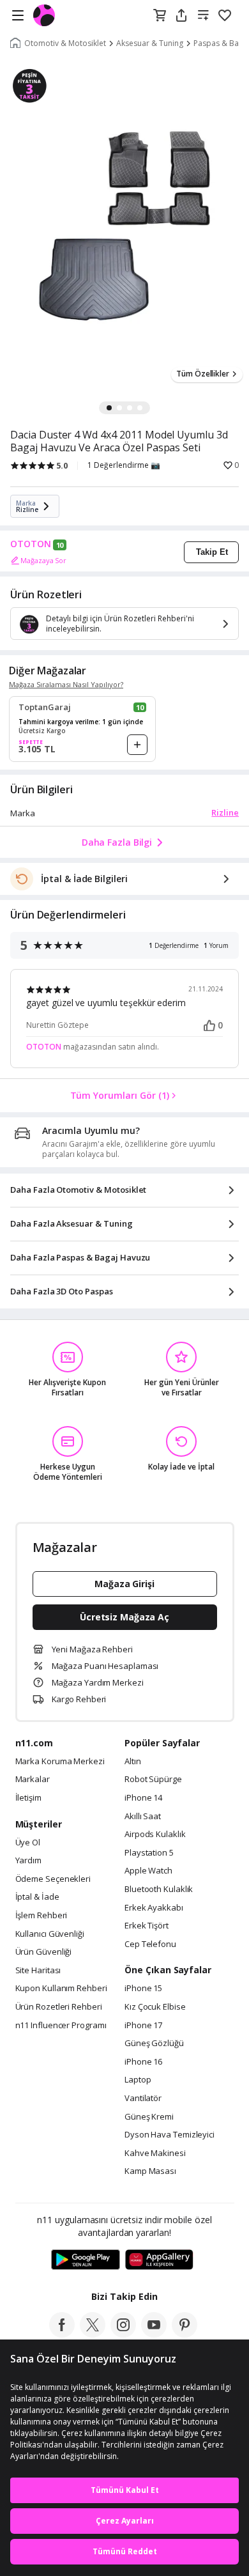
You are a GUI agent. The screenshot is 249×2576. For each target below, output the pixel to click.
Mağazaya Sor (43, 560)
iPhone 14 (143, 1798)
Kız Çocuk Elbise (155, 2007)
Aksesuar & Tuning (150, 43)
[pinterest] (185, 2334)
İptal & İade (37, 1897)
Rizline (225, 812)
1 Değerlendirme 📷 (124, 465)
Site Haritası (38, 1971)
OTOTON (31, 544)
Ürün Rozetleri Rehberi (59, 2007)
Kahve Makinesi (155, 2153)
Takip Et (212, 552)
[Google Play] (86, 2260)
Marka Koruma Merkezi (60, 1762)
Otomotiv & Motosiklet (65, 43)
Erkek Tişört (147, 1926)
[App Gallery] (159, 2260)
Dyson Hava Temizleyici (170, 2135)
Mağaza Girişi (124, 1584)
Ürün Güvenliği (44, 1952)
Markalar (33, 1780)
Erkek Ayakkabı (154, 1908)
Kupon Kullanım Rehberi (61, 1989)
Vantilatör (143, 2099)
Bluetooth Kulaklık (159, 1889)
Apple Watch (148, 1871)
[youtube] (154, 2334)
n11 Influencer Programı (61, 2026)
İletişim (28, 1798)
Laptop (138, 2080)
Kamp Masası (150, 2171)
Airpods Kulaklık (155, 1835)
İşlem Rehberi (41, 1916)
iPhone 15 (143, 1989)
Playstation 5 (149, 1853)
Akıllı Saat (143, 1817)
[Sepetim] (160, 16)
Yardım (28, 1861)
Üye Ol (28, 1843)
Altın (133, 1762)
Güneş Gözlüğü (154, 2044)
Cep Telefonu (150, 1944)
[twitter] (93, 2334)
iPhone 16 (143, 2062)
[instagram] (123, 2334)
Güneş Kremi (149, 2117)
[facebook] (62, 2334)
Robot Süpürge (153, 1780)
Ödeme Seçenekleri (53, 1879)
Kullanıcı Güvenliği (50, 1934)
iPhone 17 (143, 2026)
